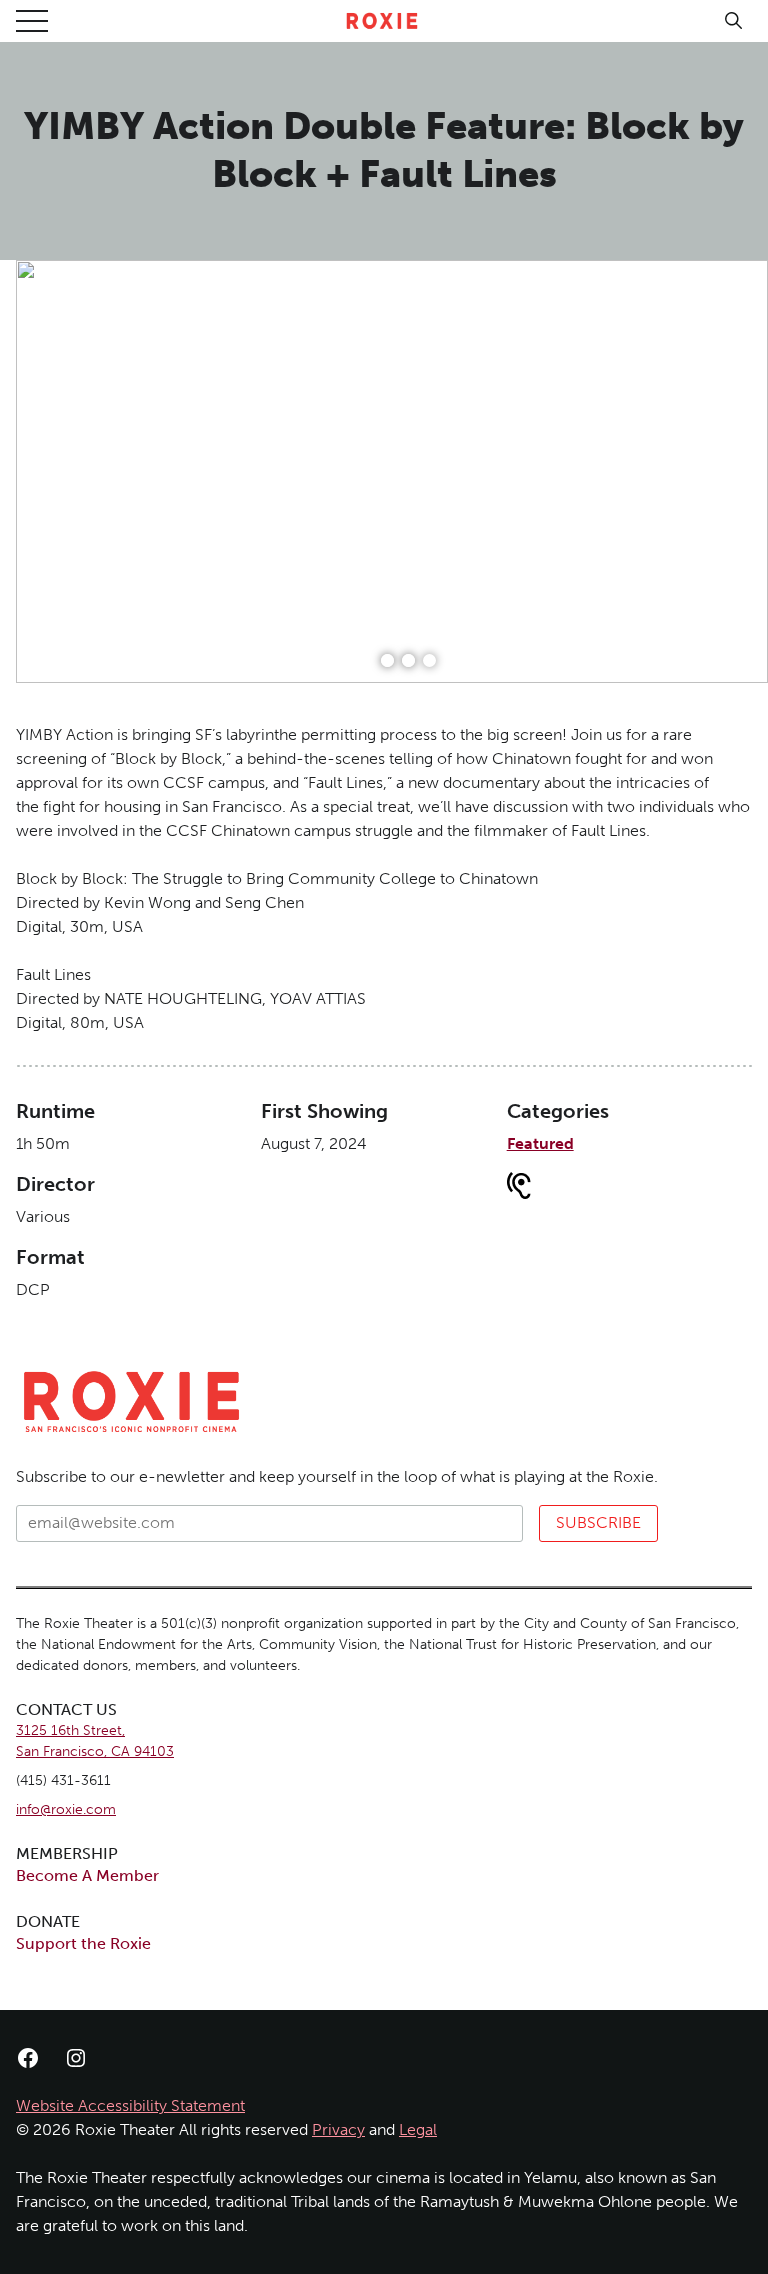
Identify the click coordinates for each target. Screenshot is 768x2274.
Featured (540, 1143)
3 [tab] (429, 660)
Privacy (338, 2129)
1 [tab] (387, 660)
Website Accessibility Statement (130, 2105)
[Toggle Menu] (32, 21)
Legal (418, 2129)
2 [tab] (408, 660)
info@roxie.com (66, 1809)
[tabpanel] (392, 471)
